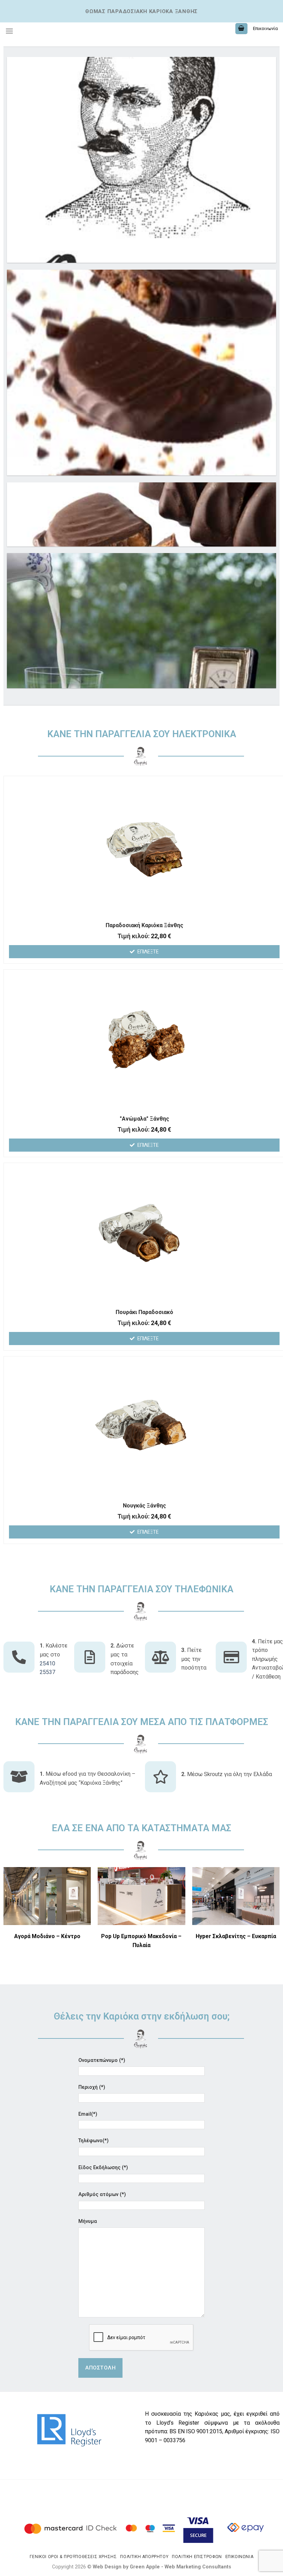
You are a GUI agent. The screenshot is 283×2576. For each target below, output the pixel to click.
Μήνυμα (88, 2221)
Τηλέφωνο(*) (94, 2141)
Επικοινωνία (265, 28)
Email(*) (88, 2114)
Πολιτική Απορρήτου (144, 2557)
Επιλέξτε (148, 952)
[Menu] (9, 31)
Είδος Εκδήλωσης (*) (103, 2168)
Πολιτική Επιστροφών (197, 2557)
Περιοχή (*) (92, 2087)
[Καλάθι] (242, 29)
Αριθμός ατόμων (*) (102, 2194)
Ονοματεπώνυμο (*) (102, 2060)
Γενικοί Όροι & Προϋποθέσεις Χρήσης (73, 2557)
